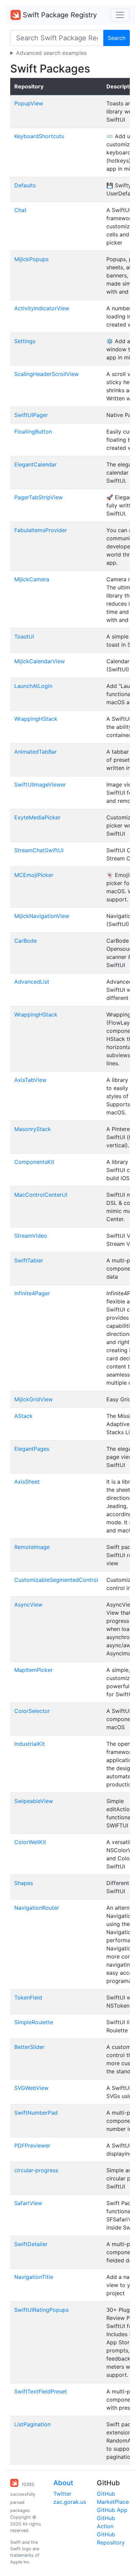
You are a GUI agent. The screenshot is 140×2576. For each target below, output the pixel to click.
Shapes (24, 1883)
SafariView (28, 2203)
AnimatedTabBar (36, 752)
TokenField (28, 1997)
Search (117, 38)
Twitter (62, 2494)
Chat (20, 210)
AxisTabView (30, 1080)
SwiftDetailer (31, 2244)
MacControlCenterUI (41, 1195)
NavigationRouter (37, 1908)
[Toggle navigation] (120, 15)
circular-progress (36, 2170)
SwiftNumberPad (36, 2113)
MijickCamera (32, 579)
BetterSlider (29, 2047)
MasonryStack (33, 1129)
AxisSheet (27, 1482)
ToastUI (24, 636)
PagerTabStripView (39, 497)
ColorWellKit (30, 1842)
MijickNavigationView (42, 916)
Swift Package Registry (59, 15)
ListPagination (32, 2424)
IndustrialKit (30, 1744)
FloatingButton (33, 432)
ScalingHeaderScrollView (47, 374)
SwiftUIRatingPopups (41, 2310)
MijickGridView (33, 1399)
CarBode (25, 941)
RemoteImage (32, 1547)
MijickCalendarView (40, 661)
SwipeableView (34, 1801)
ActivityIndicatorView (42, 308)
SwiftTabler (29, 1260)
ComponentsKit (34, 1162)
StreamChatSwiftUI (39, 850)
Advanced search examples (51, 53)
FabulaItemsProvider (41, 530)
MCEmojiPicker (34, 875)
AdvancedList (32, 982)
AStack (23, 1416)
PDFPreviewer (32, 2145)
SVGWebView (31, 2088)
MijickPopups (31, 259)
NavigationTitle (34, 2277)
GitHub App (112, 2510)
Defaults (25, 185)
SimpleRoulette (34, 2022)
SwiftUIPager (31, 415)
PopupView (29, 103)
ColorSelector (32, 1711)
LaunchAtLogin (33, 686)
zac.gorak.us (70, 2502)
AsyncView (28, 1605)
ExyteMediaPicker (37, 817)
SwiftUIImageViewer (40, 784)
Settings (25, 341)
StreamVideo (31, 1236)
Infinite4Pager (32, 1293)
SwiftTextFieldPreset (41, 2391)
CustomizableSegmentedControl (56, 1580)
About (63, 2483)
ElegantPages (32, 1449)
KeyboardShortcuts (39, 136)
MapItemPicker (33, 1670)
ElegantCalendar (36, 464)
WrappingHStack (36, 719)
